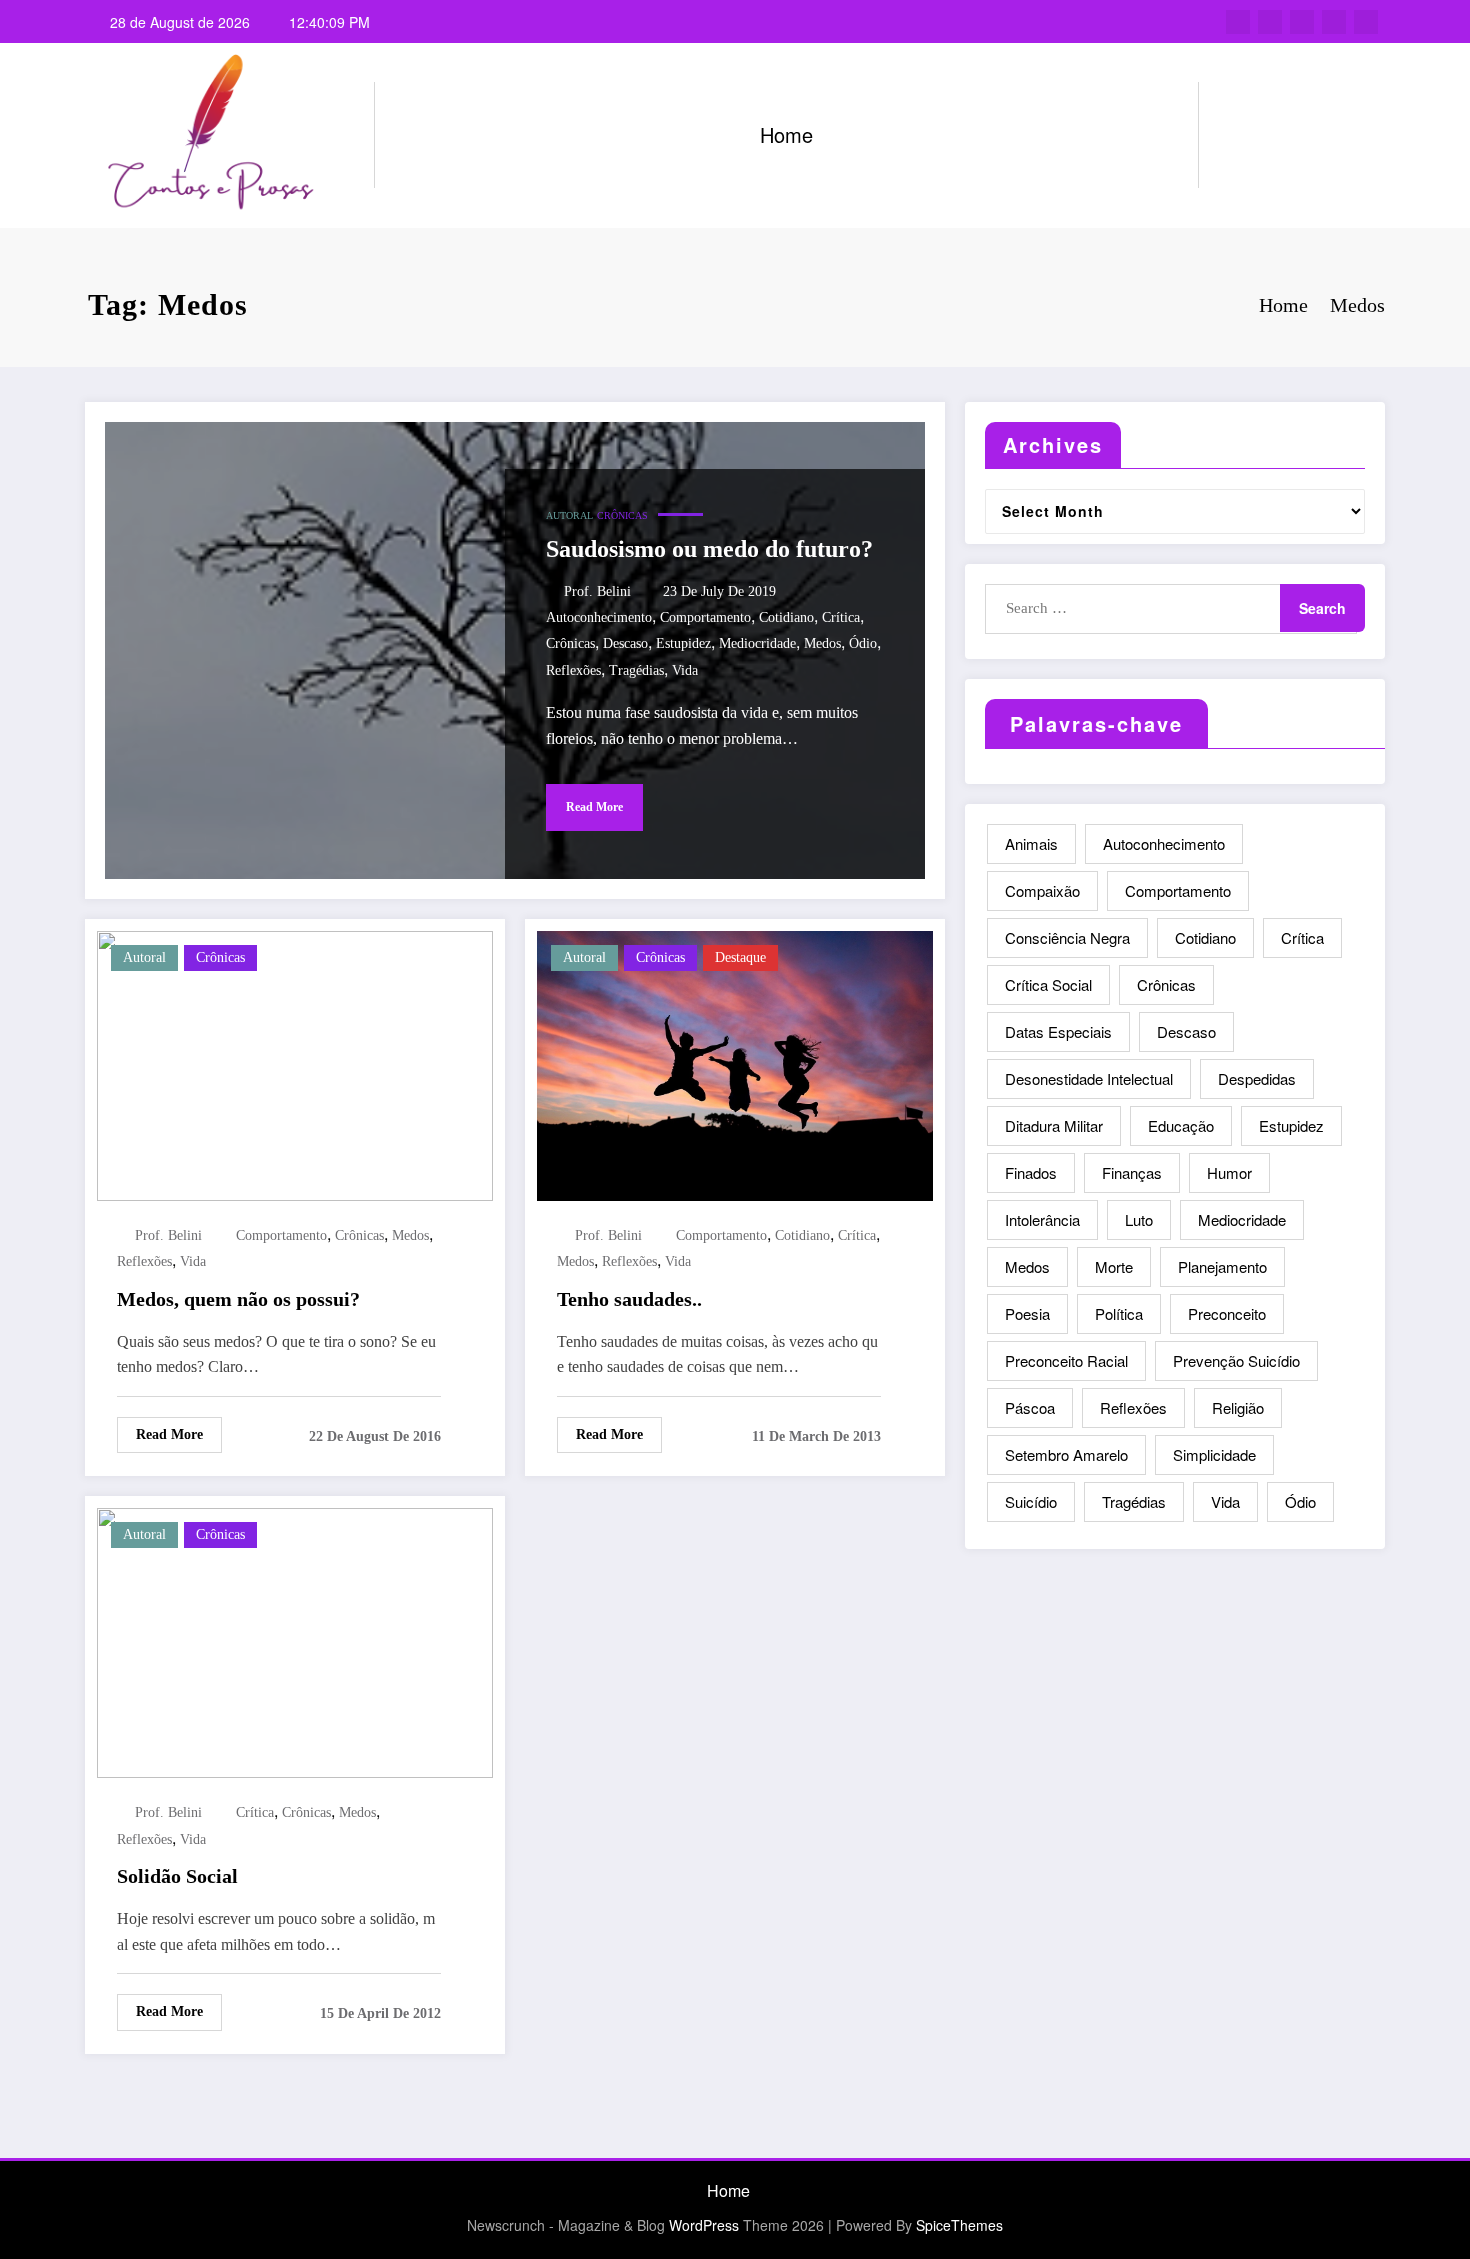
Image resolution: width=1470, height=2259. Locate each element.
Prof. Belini (597, 591)
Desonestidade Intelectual (1089, 1078)
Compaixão (1042, 890)
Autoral (569, 515)
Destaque (740, 957)
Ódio (863, 643)
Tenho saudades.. (629, 1299)
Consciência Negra (1067, 937)
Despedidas (1257, 1078)
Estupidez (683, 643)
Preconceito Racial (1066, 1360)
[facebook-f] (1238, 22)
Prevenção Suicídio (1236, 1360)
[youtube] (1366, 22)
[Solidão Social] (295, 1640)
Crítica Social (1048, 984)
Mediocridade (757, 643)
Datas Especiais (1058, 1031)
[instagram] (1334, 22)
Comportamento (705, 617)
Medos (822, 643)
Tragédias (636, 670)
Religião (1238, 1407)
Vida (685, 670)
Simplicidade (1214, 1454)
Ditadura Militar (1054, 1125)
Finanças (1132, 1172)
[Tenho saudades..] (735, 1063)
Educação (1181, 1125)
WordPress (704, 2225)
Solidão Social (177, 1876)
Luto (1139, 1219)
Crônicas (622, 515)
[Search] (1234, 135)
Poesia (1027, 1313)
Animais (1031, 843)
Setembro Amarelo (1066, 1454)
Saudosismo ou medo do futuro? (709, 549)
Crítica (841, 617)
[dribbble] (1302, 22)
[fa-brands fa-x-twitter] (1270, 22)
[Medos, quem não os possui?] (295, 1063)
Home (786, 134)
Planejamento (1222, 1266)
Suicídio (1031, 1501)
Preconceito (1227, 1313)
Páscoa (1030, 1407)
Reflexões (573, 670)
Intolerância (1042, 1219)
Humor (1229, 1172)
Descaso (625, 643)
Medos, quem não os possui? (238, 1299)
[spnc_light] (1271, 135)
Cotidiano (786, 617)
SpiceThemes (959, 2225)
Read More (594, 807)
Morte (1114, 1266)
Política (1119, 1313)
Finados (1031, 1172)
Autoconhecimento (599, 617)
